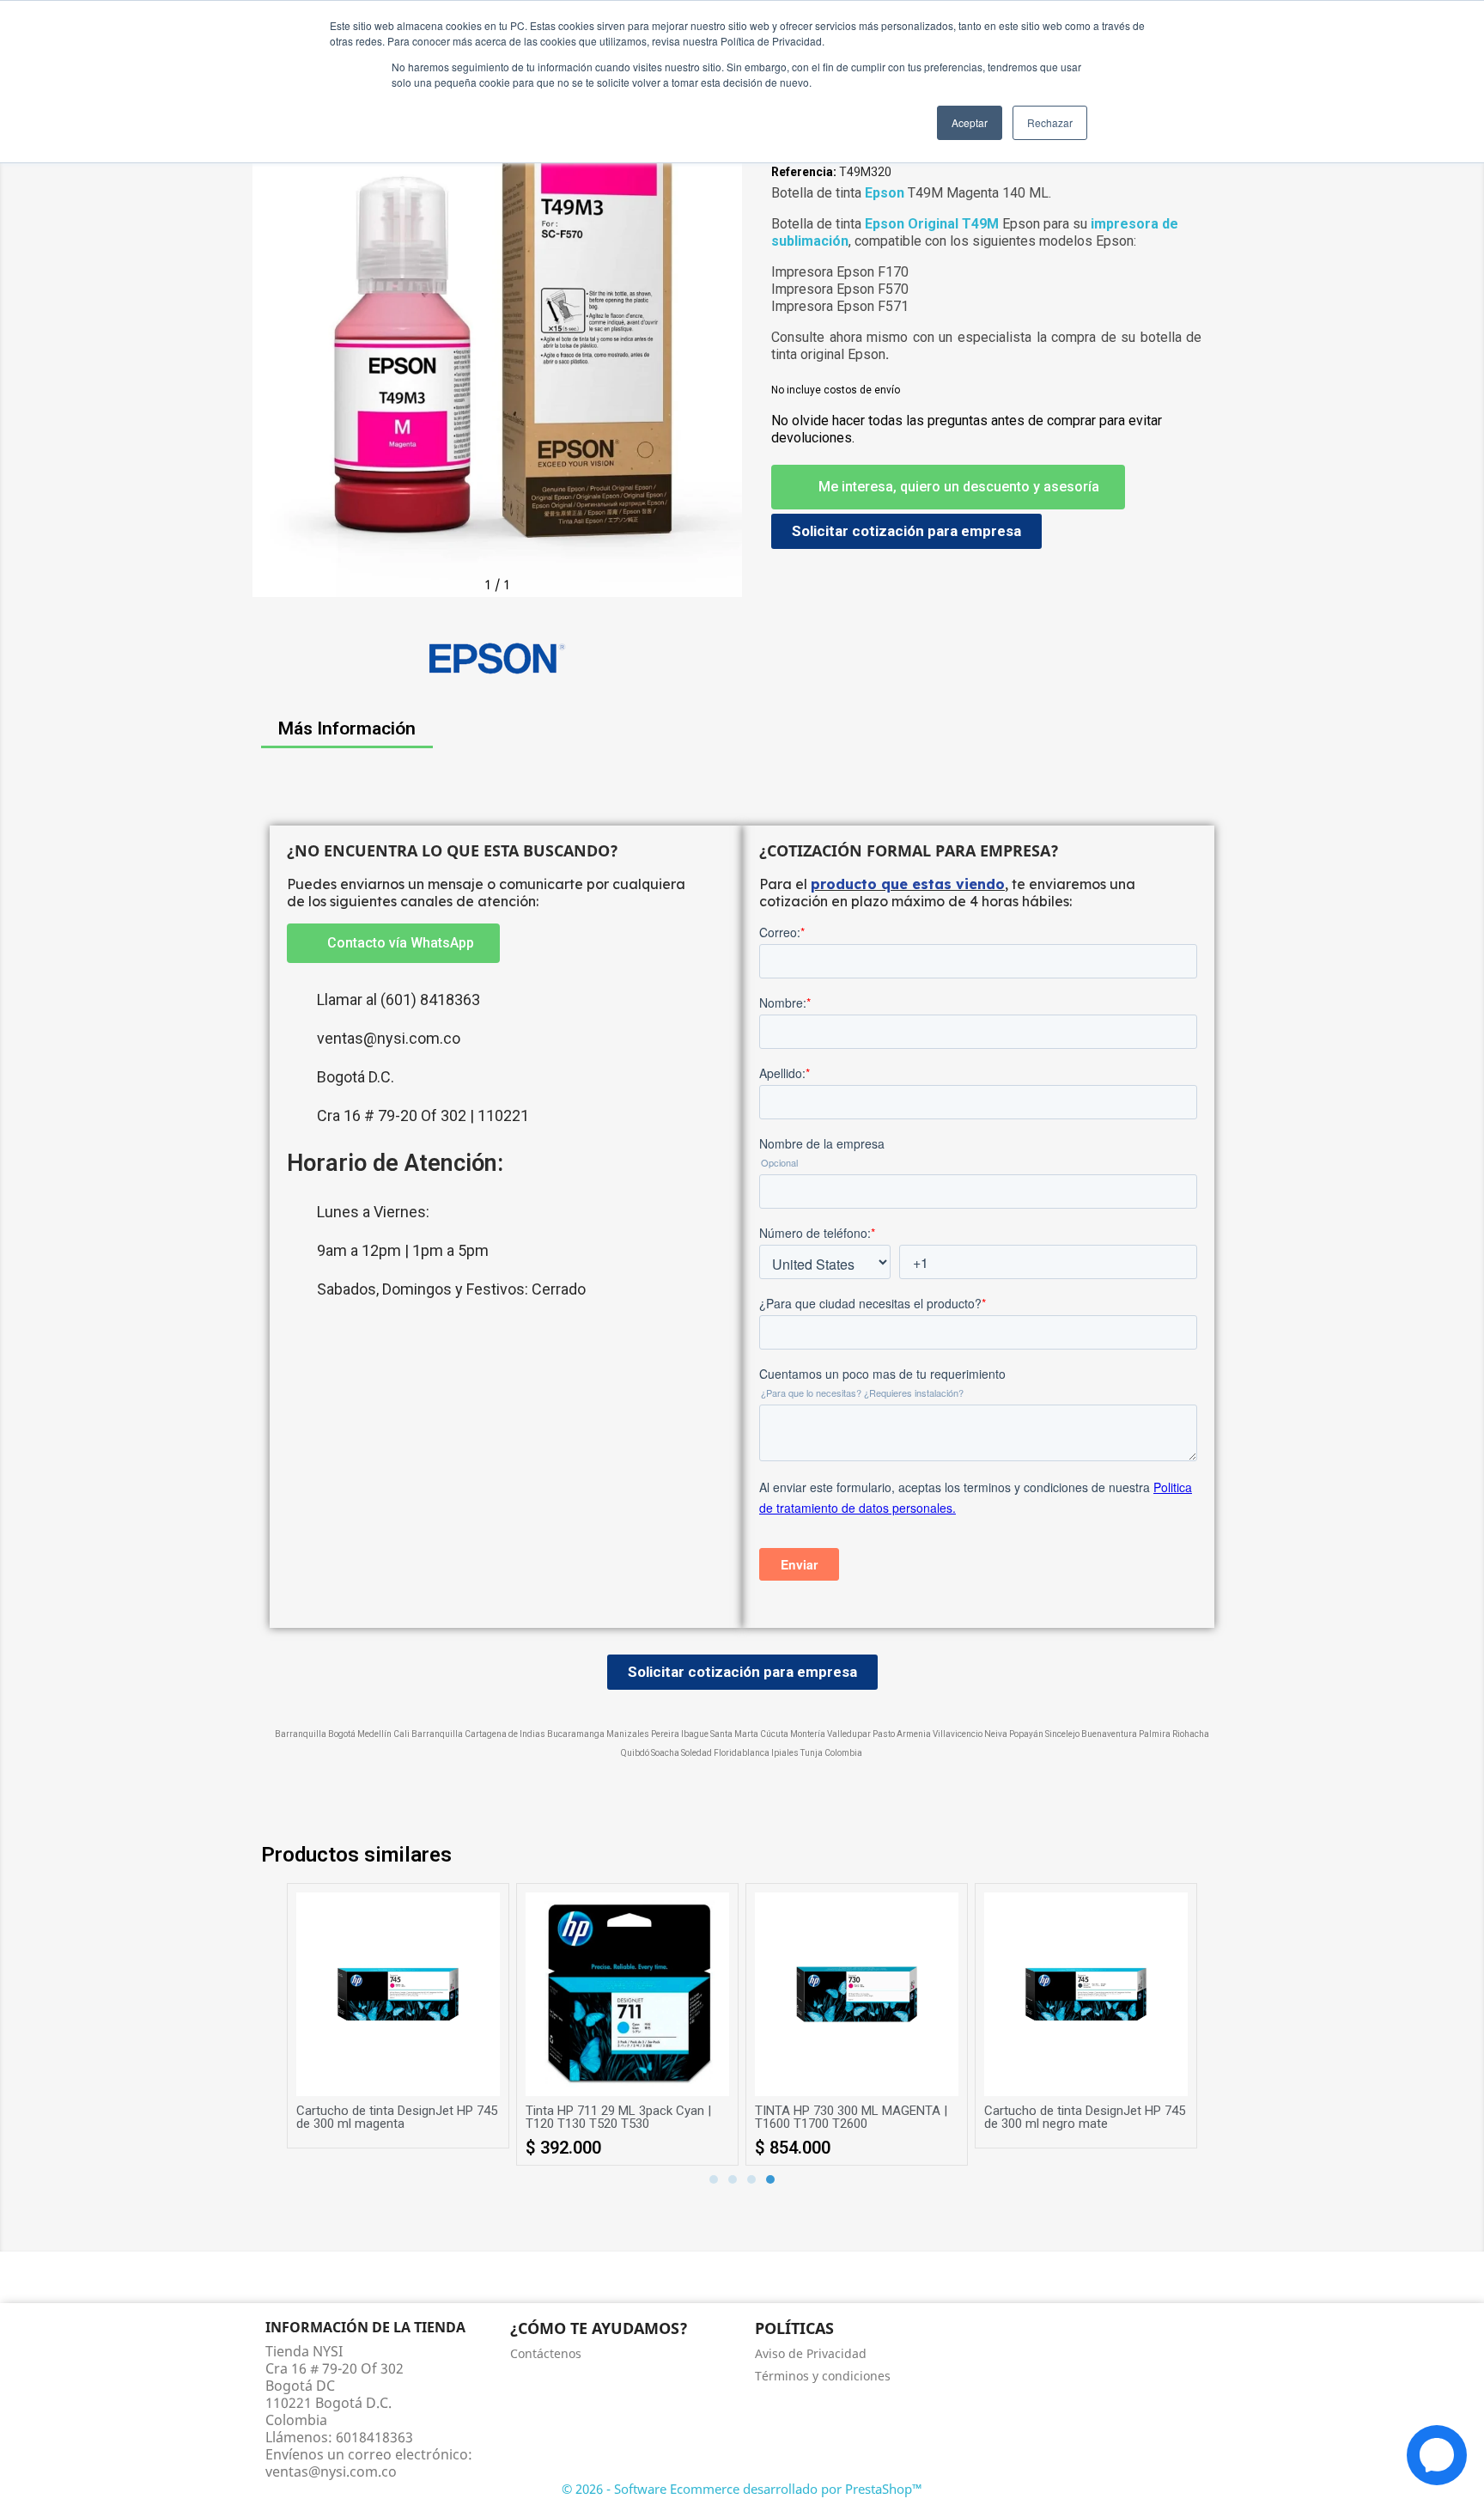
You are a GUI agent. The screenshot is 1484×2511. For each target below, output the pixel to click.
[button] (270, 352)
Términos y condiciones (823, 2376)
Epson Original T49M (932, 224)
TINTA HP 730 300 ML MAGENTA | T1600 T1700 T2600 (851, 2117)
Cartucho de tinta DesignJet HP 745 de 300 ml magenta (397, 2117)
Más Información (347, 728)
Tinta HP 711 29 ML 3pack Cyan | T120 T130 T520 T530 (618, 2117)
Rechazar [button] (1050, 122)
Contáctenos (546, 2353)
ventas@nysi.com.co (331, 2471)
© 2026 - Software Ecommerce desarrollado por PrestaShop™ (742, 2489)
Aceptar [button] (970, 122)
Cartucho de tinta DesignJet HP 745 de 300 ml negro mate (1085, 2117)
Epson (885, 193)
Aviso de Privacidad (811, 2353)
